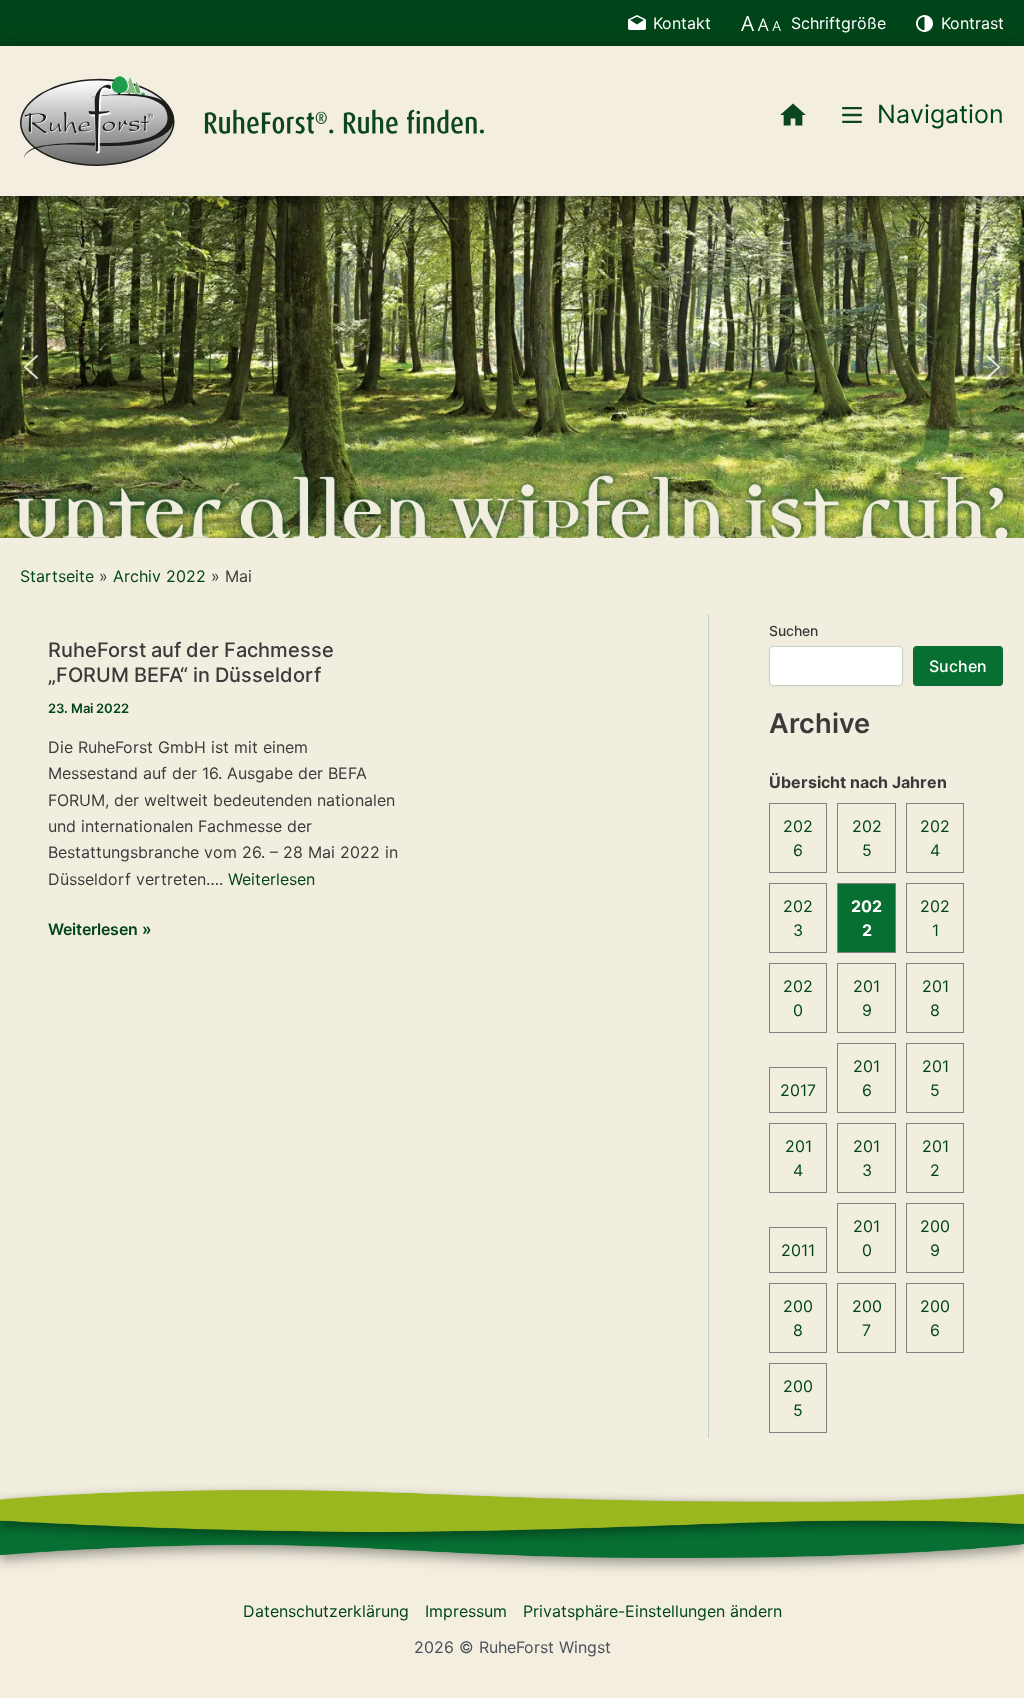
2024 (935, 838)
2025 (867, 838)
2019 (866, 998)
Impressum (466, 1611)
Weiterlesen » (100, 930)
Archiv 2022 (159, 576)
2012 (935, 1158)
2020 (798, 998)
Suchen (793, 630)
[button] (31, 367)
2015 (935, 1078)
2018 (935, 998)
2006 (935, 1318)
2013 (866, 1158)
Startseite (57, 576)
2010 (866, 1238)
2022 (866, 918)
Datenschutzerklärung (326, 1611)
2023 (798, 918)
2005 (798, 1398)
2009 (935, 1238)
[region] (512, 366)
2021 (935, 918)
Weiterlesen (271, 879)
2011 (798, 1250)
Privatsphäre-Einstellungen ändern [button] (652, 1611)
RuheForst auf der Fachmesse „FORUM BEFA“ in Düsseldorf (191, 662)
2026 (798, 838)
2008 (798, 1318)
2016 (866, 1078)
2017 (798, 1090)
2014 (798, 1158)
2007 (867, 1318)
